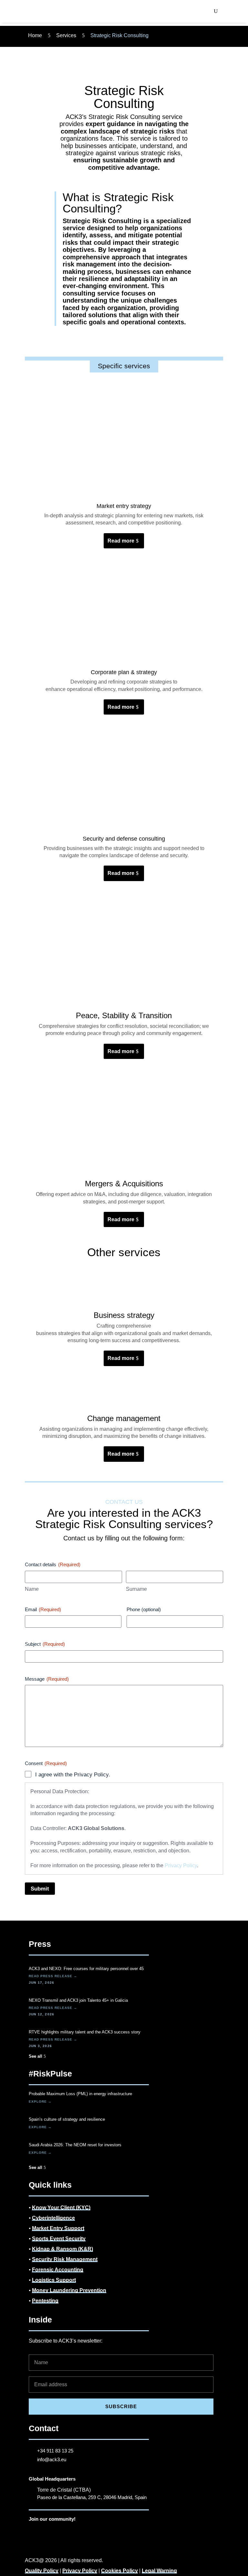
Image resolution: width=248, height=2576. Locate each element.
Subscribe (121, 2406)
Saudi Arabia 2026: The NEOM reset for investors (75, 2145)
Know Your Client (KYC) (61, 2208)
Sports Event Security (59, 2239)
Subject (45, 1644)
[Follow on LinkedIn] (34, 2531)
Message (47, 1679)
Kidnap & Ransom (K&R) (62, 2249)
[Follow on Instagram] (47, 2531)
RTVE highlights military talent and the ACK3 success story (85, 2032)
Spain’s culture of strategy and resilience (67, 2119)
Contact (44, 2428)
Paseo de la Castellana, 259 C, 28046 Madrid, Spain (92, 2497)
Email (43, 1609)
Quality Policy (42, 2571)
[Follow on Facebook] (60, 2531)
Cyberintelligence (53, 2218)
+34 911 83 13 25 (55, 2451)
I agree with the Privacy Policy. (73, 1775)
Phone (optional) (144, 1609)
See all (36, 2056)
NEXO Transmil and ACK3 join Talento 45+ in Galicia (78, 2000)
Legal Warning (159, 2571)
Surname (136, 1589)
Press (40, 1944)
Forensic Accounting (58, 2270)
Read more (121, 541)
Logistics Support (54, 2280)
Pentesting (45, 2301)
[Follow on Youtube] (86, 2531)
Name (32, 1589)
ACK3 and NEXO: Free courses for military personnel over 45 (86, 1969)
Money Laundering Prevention (69, 2290)
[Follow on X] (73, 2531)
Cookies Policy (119, 2571)
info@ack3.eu (52, 2459)
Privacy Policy (181, 1865)
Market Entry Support (58, 2228)
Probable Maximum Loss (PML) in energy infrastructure (80, 2094)
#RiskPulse (50, 2074)
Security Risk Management (65, 2259)
